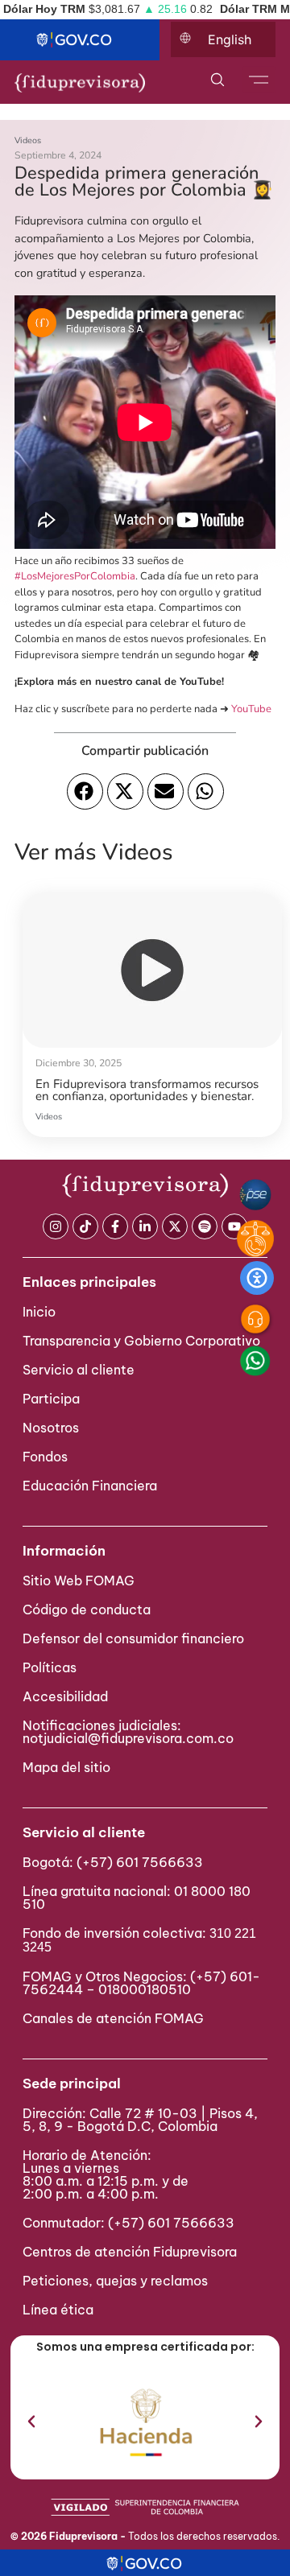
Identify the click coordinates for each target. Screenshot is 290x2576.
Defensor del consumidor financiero (133, 1638)
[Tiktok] (85, 1226)
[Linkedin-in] (145, 1226)
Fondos (45, 1457)
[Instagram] (56, 1226)
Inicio (39, 1312)
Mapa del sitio (66, 1767)
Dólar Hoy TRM (44, 9)
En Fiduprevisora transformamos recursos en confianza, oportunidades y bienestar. (147, 1090)
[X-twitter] (175, 1226)
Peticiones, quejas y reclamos (115, 2281)
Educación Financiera (90, 1486)
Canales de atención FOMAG (116, 2018)
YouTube (251, 709)
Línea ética (58, 2310)
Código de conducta (87, 1609)
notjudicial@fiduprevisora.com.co (128, 1738)
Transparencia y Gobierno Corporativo (141, 1341)
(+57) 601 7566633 (140, 1862)
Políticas (50, 1667)
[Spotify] (205, 1226)
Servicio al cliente (79, 1370)
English (230, 39)
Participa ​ (53, 1399)
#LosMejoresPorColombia (75, 576)
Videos (28, 140)
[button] (85, 791)
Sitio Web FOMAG (79, 1581)
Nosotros (51, 1428)
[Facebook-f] (115, 1226)
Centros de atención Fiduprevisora (130, 2252)
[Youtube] (234, 1226)
